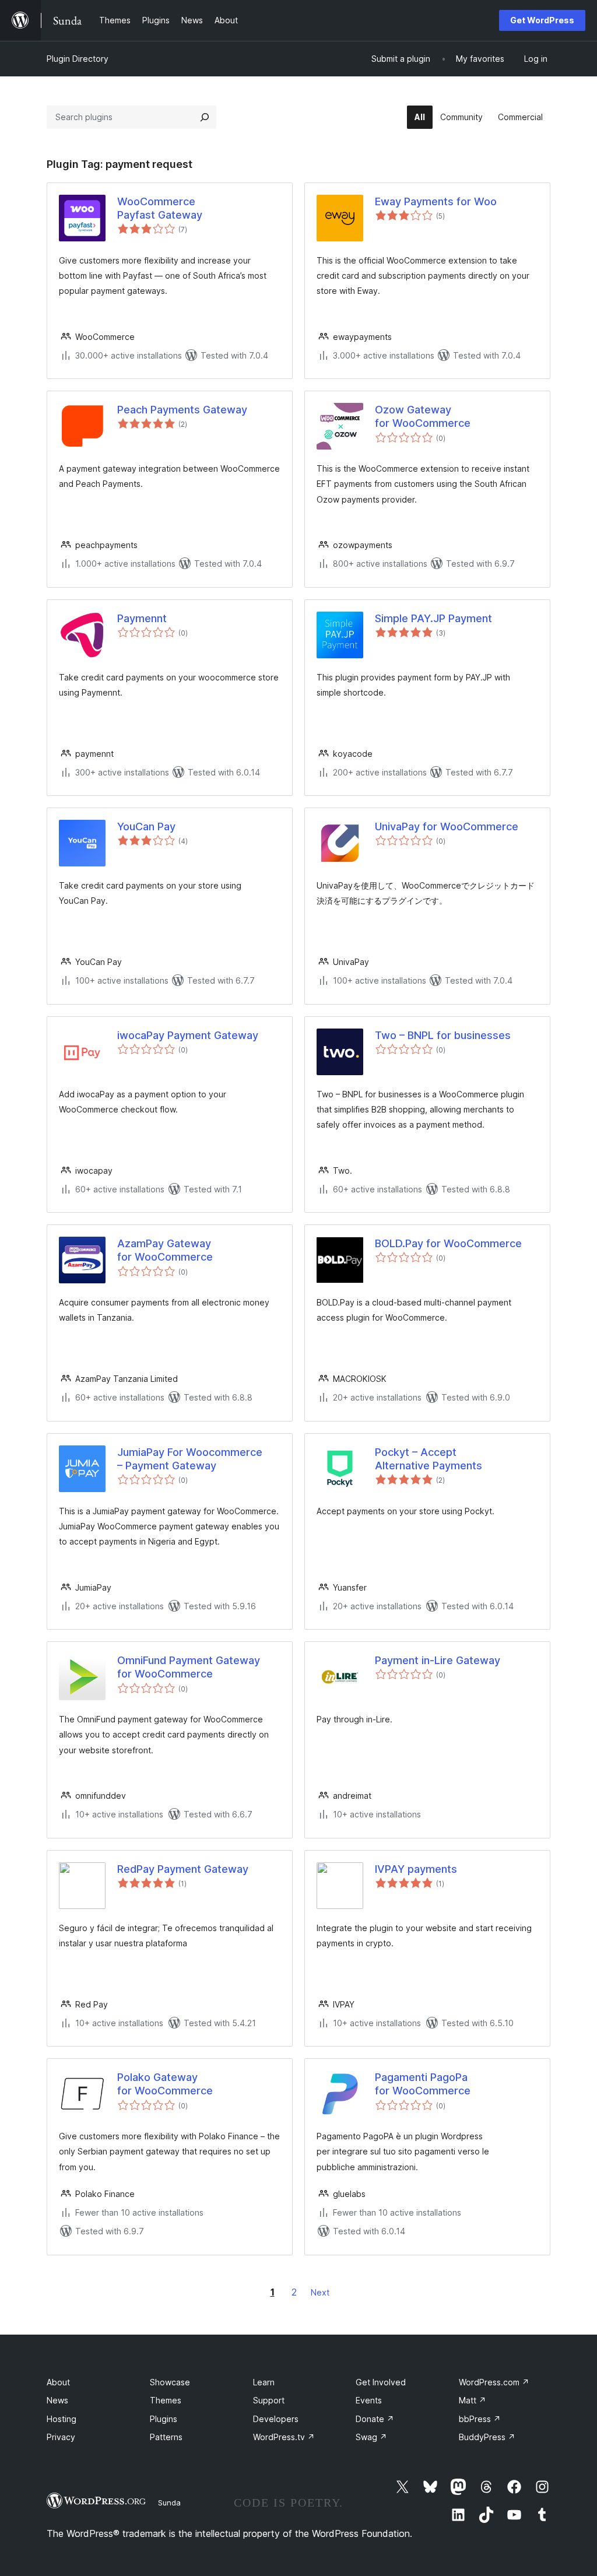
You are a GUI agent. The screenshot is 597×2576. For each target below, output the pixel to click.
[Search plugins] (205, 117)
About (58, 2382)
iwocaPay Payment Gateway (188, 1035)
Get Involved (381, 2382)
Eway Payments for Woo (436, 201)
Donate (375, 2419)
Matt (473, 2400)
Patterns (166, 2437)
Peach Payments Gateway (182, 410)
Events (369, 2400)
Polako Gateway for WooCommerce (165, 2084)
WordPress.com (494, 2382)
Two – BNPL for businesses (443, 1035)
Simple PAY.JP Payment (433, 618)
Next (320, 2292)
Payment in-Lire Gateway (438, 1660)
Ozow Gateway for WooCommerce (423, 416)
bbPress (480, 2419)
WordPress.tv (284, 2437)
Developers (276, 2419)
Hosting (62, 2419)
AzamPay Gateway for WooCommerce (165, 1250)
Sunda (169, 2503)
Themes (166, 2400)
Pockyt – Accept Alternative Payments (429, 1459)
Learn (264, 2382)
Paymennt (142, 618)
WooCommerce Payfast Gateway (160, 208)
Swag (371, 2437)
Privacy (61, 2437)
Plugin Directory (78, 59)
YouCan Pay (146, 827)
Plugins (164, 2419)
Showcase (170, 2382)
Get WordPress (542, 20)
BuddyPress (487, 2437)
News (57, 2400)
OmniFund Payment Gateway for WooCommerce (189, 1667)
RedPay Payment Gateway (183, 1869)
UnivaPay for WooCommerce (447, 827)
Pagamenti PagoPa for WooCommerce (423, 2084)
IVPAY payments (416, 1869)
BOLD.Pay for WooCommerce (448, 1243)
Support (269, 2400)
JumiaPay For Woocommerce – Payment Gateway (190, 1459)
